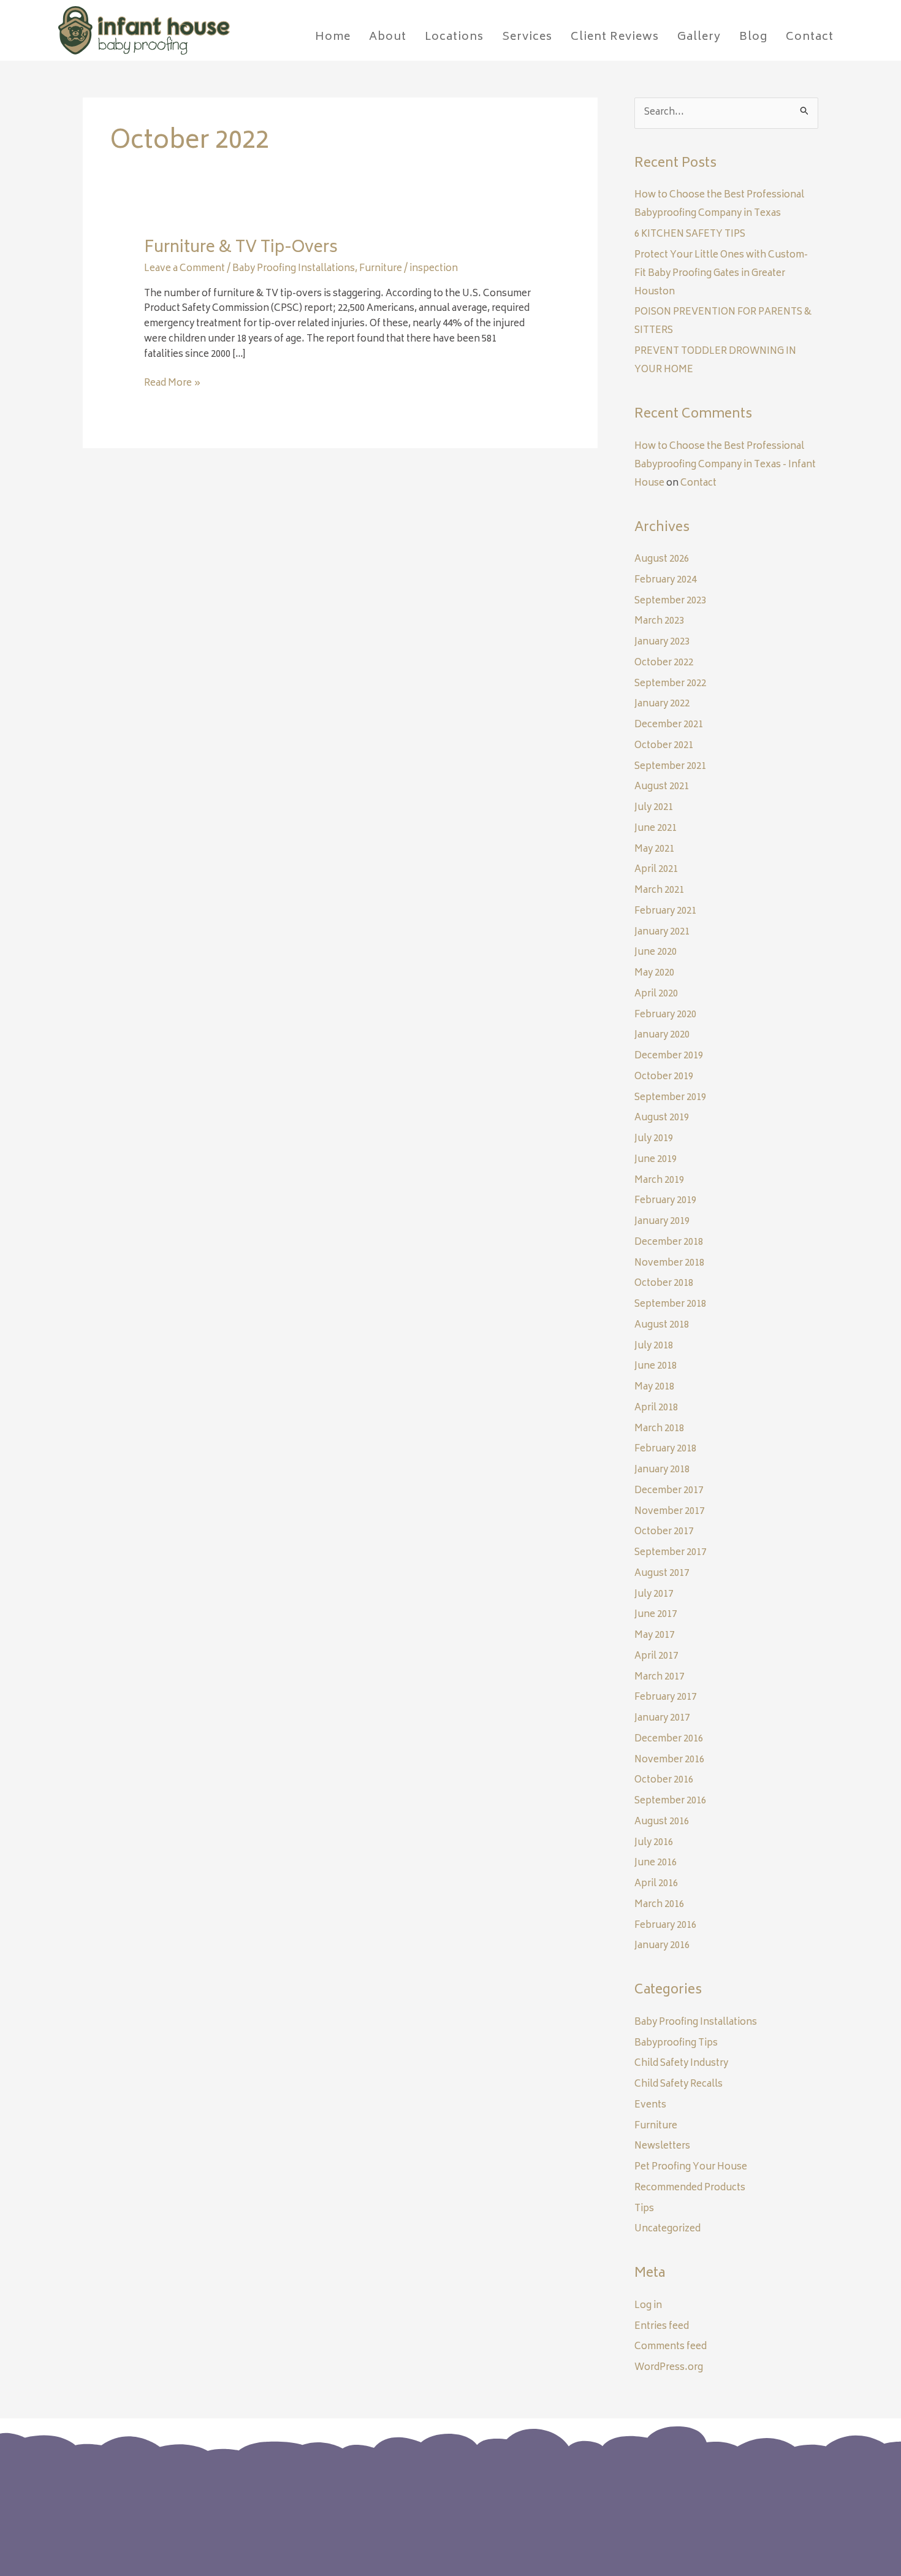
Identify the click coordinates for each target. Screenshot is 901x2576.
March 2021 (659, 891)
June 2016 (656, 1863)
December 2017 (669, 1491)
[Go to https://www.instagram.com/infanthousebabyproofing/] (703, 2500)
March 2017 (659, 1677)
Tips (644, 2209)
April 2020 (656, 994)
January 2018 (662, 1470)
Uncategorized (667, 2229)
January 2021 (662, 932)
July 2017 (654, 1595)
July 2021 (654, 808)
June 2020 (656, 953)
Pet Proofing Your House (691, 2167)
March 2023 (659, 621)
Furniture (381, 269)
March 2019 (659, 1181)
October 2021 (664, 746)
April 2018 (656, 1408)
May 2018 (654, 1387)
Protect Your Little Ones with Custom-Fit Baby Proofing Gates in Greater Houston (721, 274)
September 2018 (670, 1305)
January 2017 (662, 1718)
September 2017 (670, 1553)
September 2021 (670, 767)
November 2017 (669, 1512)
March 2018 (659, 1429)
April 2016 (656, 1884)
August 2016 (662, 1822)
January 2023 (662, 642)
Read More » (173, 384)
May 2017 (654, 1636)
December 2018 (669, 1243)
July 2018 (654, 1346)
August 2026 (662, 560)
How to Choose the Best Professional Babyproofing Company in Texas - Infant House (725, 465)
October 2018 (664, 1284)
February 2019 (665, 1201)
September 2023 (670, 601)
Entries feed (662, 2327)
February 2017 (665, 1698)
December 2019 (669, 1056)
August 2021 (662, 787)
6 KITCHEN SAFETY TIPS (690, 235)
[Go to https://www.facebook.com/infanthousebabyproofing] (679, 2500)
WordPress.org (669, 2368)
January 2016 (662, 1946)
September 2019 (670, 1098)
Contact (698, 483)
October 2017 (664, 1532)
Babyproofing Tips (676, 2043)
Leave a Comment (184, 269)
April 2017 (656, 1657)
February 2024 (665, 580)
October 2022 (664, 663)
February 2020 (665, 1015)
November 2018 (669, 1263)
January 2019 (662, 1222)
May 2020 (654, 973)
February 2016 (665, 1926)
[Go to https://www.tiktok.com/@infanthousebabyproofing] (728, 2501)
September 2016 (670, 1801)
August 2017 (662, 1574)
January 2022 (662, 704)
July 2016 (654, 1843)
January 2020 (662, 1035)
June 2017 (656, 1615)
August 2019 (662, 1118)
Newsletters (662, 2146)
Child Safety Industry (681, 2064)
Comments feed (671, 2347)
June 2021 (656, 829)
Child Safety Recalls (679, 2085)
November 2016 (669, 1760)
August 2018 (662, 1325)
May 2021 (654, 850)
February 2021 (665, 912)
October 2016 (664, 1780)
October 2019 (664, 1077)
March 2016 (659, 1905)
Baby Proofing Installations (294, 269)
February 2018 (665, 1449)
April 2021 (656, 870)
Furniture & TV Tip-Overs (241, 248)
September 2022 (670, 684)
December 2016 (669, 1739)
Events (650, 2105)
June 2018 (656, 1366)
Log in (648, 2306)
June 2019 (656, 1160)
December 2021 (669, 725)
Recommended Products (690, 2188)
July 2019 (654, 1139)
